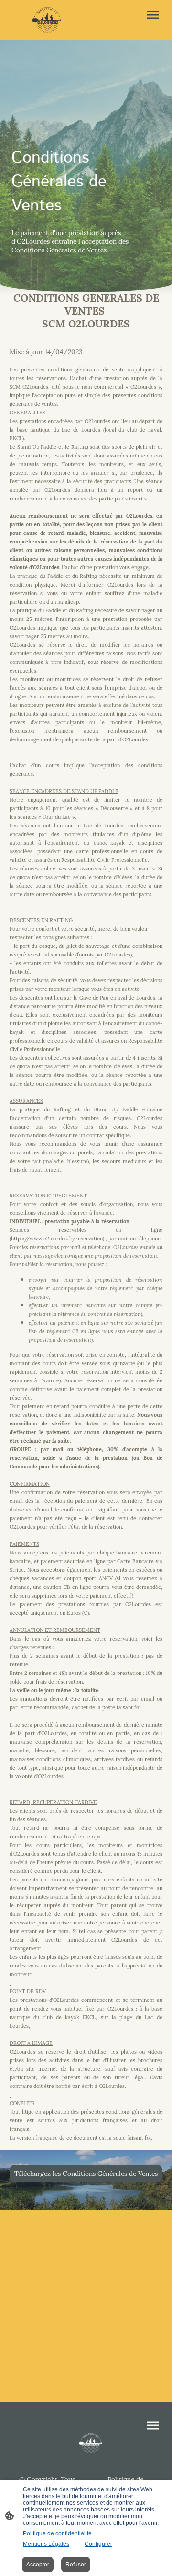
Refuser (76, 2565)
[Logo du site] (47, 20)
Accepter (38, 2565)
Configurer (98, 2544)
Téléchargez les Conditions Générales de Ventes (86, 2174)
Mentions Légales (46, 2544)
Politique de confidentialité (57, 2533)
